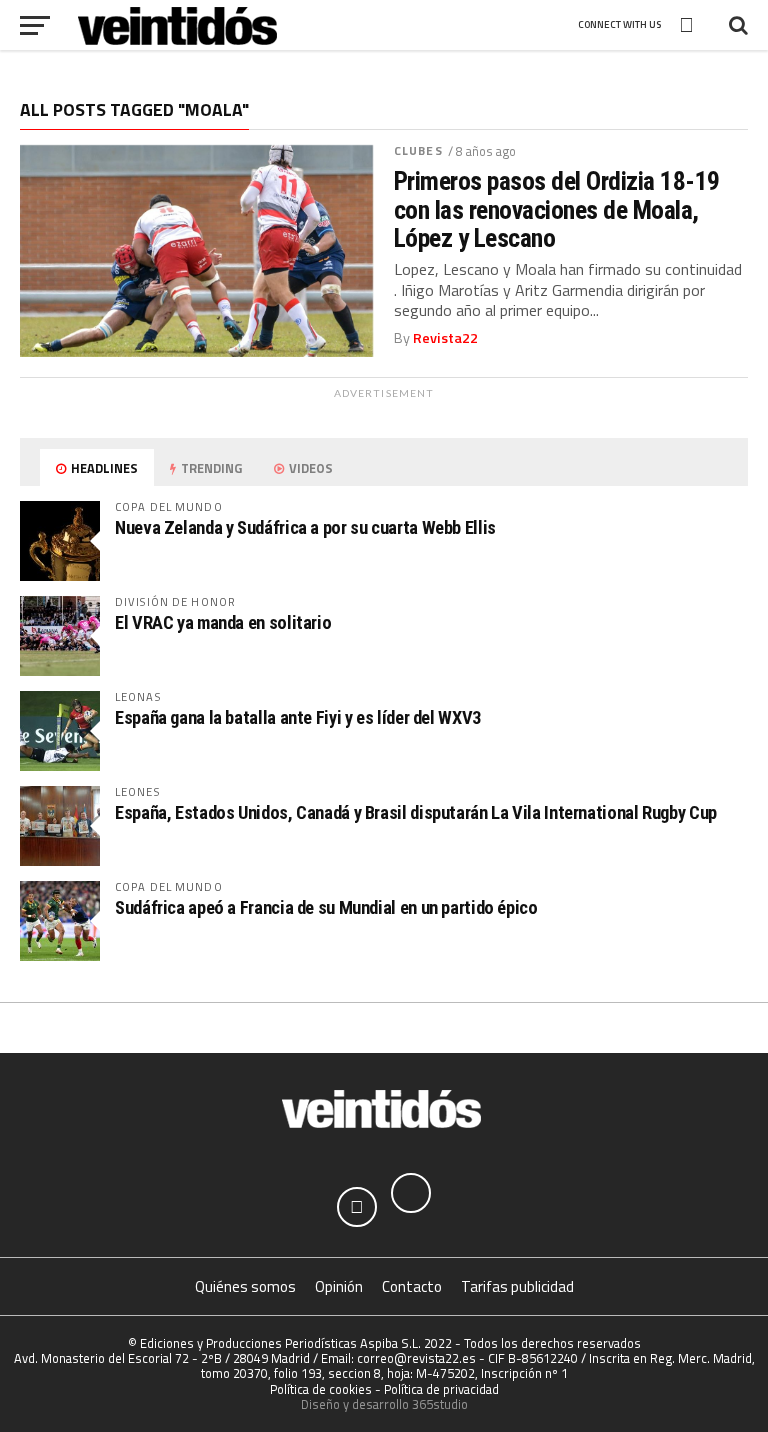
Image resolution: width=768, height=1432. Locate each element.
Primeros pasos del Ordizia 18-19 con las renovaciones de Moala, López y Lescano (557, 209)
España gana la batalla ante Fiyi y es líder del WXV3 (298, 717)
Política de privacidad (441, 1389)
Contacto (412, 1286)
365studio (440, 1404)
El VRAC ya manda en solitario (223, 622)
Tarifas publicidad (517, 1286)
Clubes (418, 150)
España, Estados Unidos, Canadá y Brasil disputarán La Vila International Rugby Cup (416, 812)
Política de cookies (321, 1389)
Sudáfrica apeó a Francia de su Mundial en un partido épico (326, 907)
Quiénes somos (245, 1286)
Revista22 (445, 338)
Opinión (339, 1286)
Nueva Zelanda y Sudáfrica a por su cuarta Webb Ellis (305, 527)
